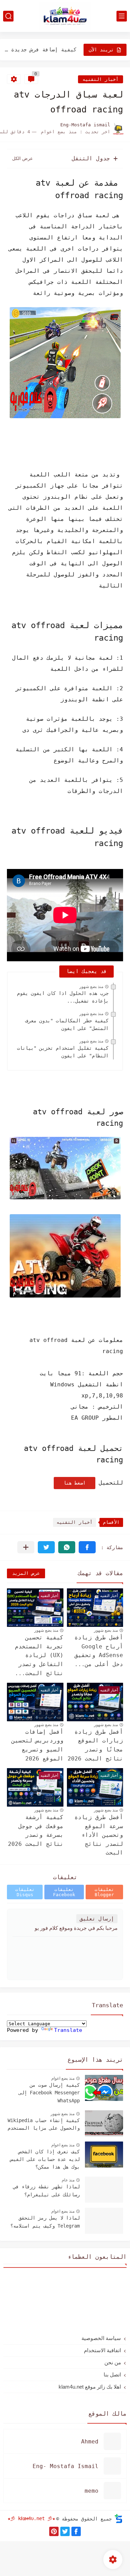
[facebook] (76, 2531)
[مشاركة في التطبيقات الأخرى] (26, 1547)
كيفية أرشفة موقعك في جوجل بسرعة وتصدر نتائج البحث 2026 (36, 1831)
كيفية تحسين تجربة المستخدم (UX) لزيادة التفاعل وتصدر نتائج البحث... (39, 1655)
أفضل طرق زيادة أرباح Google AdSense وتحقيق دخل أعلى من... (99, 1651)
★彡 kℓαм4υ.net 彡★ (31, 2518)
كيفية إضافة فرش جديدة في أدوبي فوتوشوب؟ (39, 50)
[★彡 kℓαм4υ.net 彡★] (65, 16)
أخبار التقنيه (101, 79)
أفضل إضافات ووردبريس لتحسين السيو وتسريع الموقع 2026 (37, 1745)
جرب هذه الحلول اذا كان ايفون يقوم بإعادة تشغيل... (63, 997)
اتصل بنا (112, 2375)
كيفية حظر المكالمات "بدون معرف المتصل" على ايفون (67, 1024)
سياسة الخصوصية (101, 2338)
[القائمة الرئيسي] (122, 16)
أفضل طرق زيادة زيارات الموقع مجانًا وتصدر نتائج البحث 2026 (95, 1745)
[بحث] (8, 16)
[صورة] (104, 2088)
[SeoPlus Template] (119, 2519)
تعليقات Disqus (25, 1892)
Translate (68, 2030)
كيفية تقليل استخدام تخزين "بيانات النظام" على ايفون (63, 1052)
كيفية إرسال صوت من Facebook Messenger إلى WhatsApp (49, 2093)
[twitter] (65, 2531)
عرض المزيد (26, 1573)
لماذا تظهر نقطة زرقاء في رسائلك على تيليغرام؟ (46, 2190)
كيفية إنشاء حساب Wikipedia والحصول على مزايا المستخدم (44, 2124)
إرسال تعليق (97, 1919)
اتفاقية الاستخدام (102, 2350)
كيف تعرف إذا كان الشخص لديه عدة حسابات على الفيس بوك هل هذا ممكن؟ (45, 2159)
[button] (87, 1547)
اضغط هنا (75, 1483)
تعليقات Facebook (64, 1892)
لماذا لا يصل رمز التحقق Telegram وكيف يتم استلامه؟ (45, 2222)
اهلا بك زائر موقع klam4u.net (90, 2387)
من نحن (113, 2362)
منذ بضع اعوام (63, 2078)
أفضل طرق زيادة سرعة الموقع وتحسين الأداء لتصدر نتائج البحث (99, 1835)
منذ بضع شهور (91, 987)
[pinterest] (54, 2531)
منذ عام (68, 2180)
